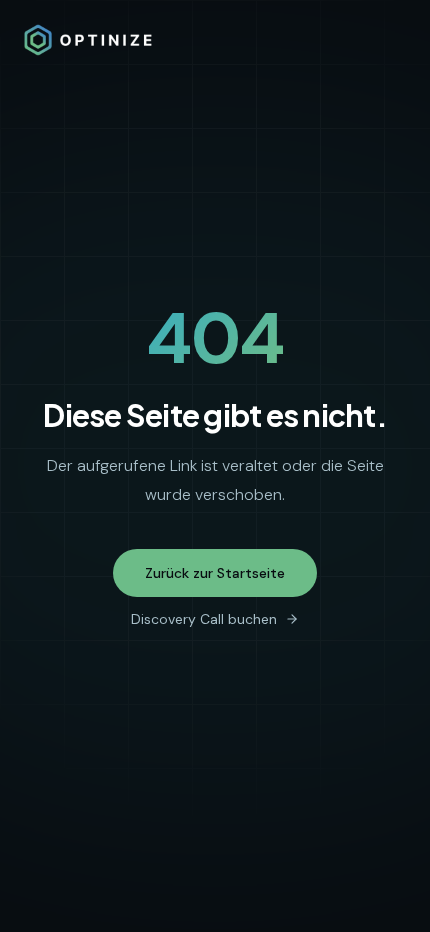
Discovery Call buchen (204, 619)
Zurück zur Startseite (215, 573)
